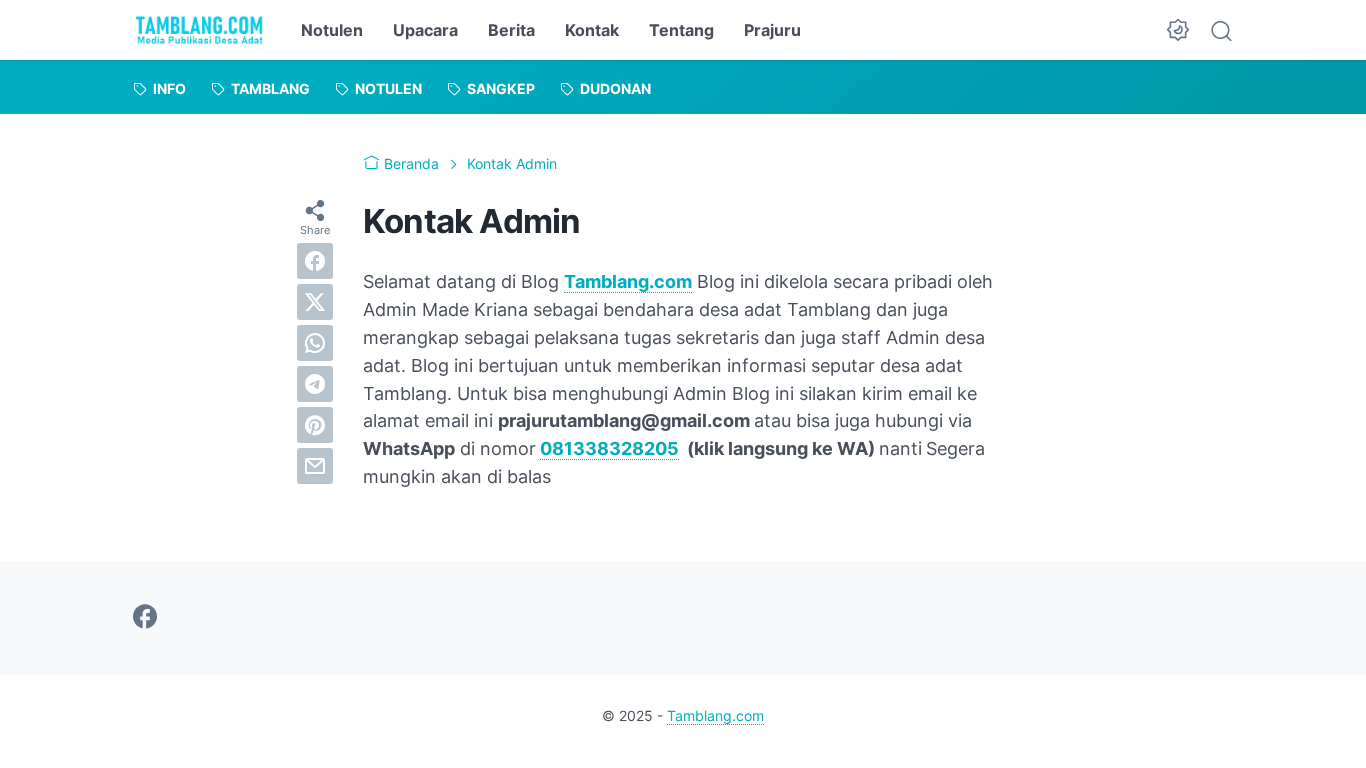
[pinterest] (315, 425)
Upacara (425, 30)
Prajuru (772, 30)
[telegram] (315, 384)
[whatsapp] (315, 343)
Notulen (332, 30)
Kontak (592, 30)
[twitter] (315, 302)
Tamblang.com (628, 281)
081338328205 (609, 448)
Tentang (681, 30)
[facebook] (315, 261)
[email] (315, 466)
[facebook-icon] (145, 618)
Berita (511, 30)
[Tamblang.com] (199, 30)
